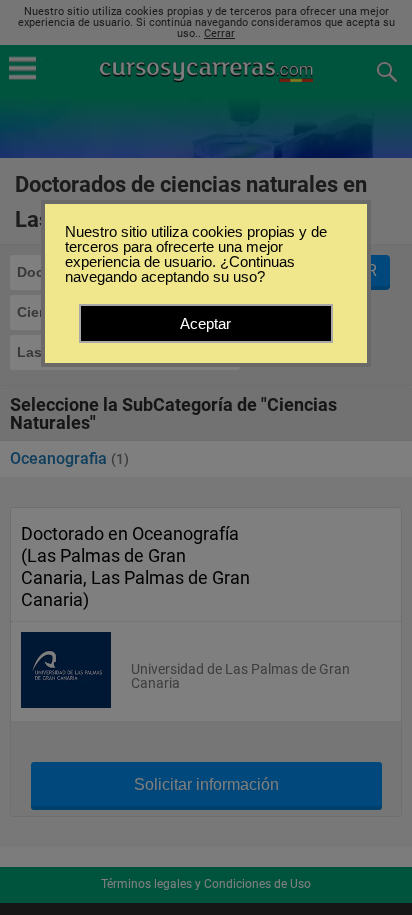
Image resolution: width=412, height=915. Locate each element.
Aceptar (205, 323)
